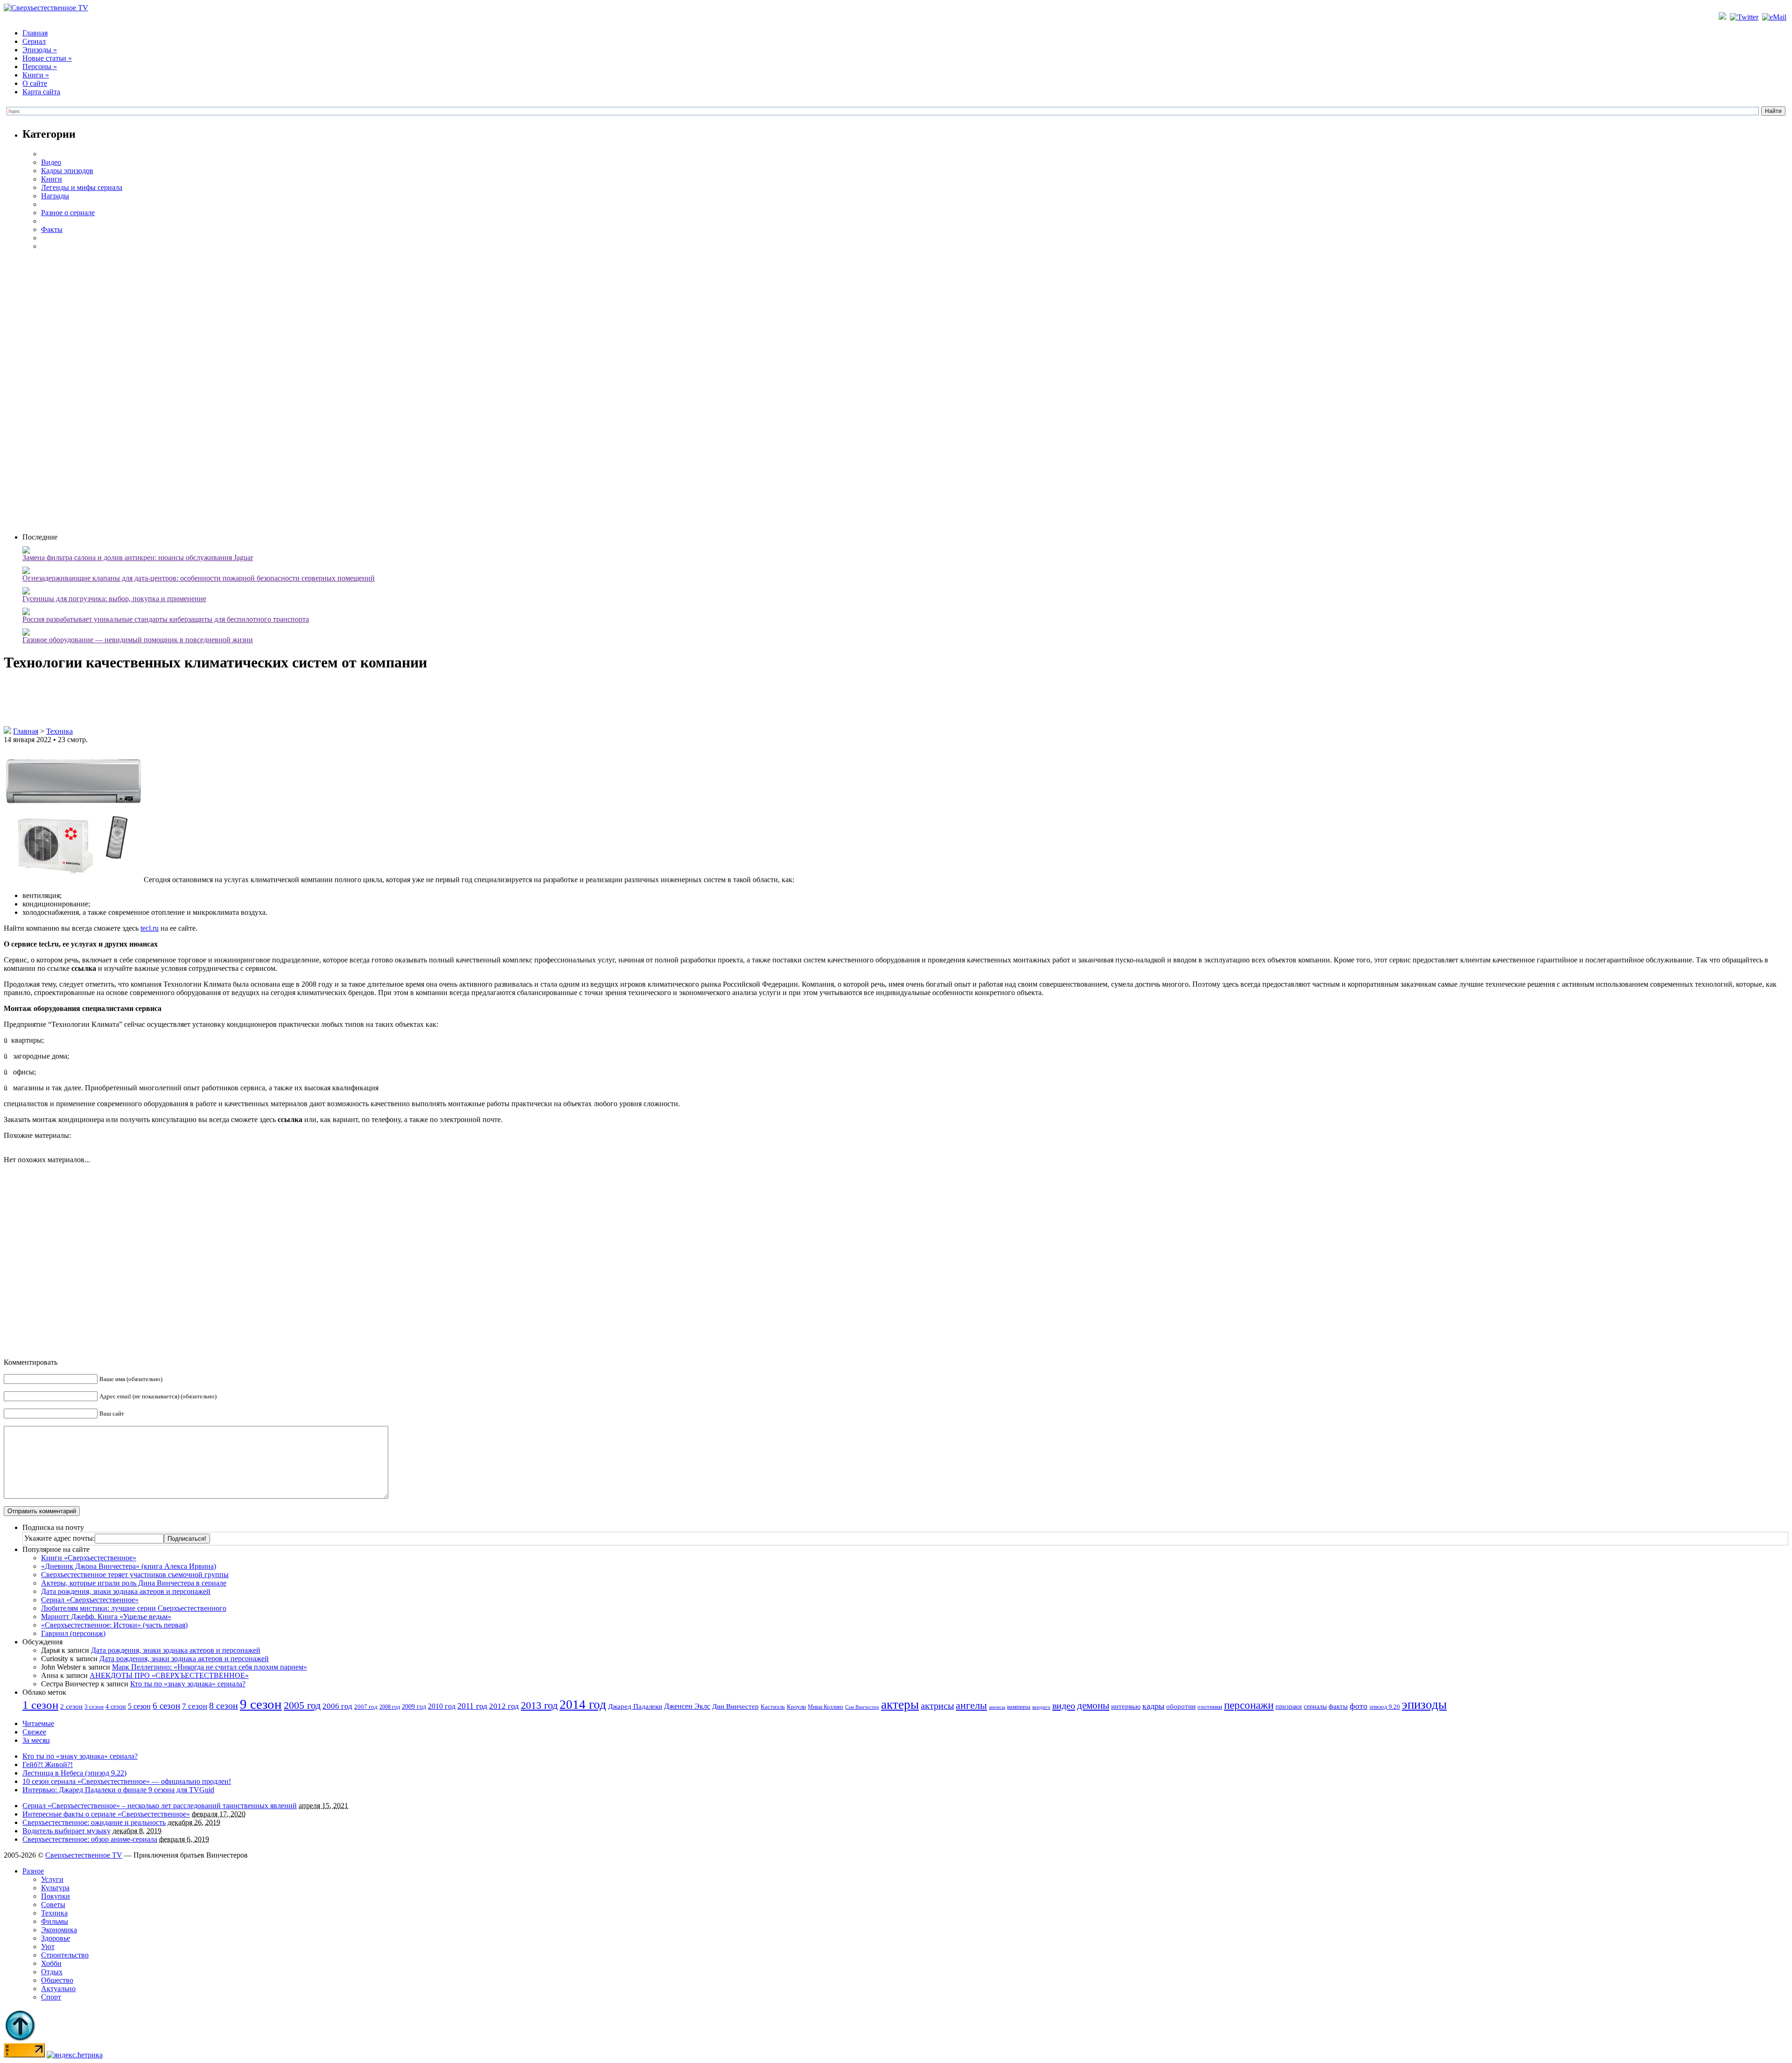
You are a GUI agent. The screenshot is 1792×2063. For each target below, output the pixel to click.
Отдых (52, 1972)
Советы (53, 1905)
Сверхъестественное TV (84, 1855)
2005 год (302, 1705)
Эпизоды (40, 50)
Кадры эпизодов (67, 171)
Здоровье (56, 1938)
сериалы (1315, 1706)
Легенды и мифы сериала (82, 187)
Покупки (56, 1896)
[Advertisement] (905, 391)
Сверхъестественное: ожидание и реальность (94, 1822)
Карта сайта (41, 92)
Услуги (52, 1879)
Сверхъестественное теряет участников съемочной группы (135, 1575)
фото (1358, 1706)
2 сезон (71, 1706)
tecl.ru (150, 928)
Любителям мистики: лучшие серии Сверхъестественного (134, 1608)
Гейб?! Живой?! (48, 1765)
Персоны (40, 67)
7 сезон (195, 1706)
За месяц (36, 1740)
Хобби (51, 1963)
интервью (1126, 1706)
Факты (52, 229)
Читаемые (38, 1723)
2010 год (442, 1706)
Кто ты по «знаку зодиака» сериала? (188, 1684)
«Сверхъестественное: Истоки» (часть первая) (114, 1625)
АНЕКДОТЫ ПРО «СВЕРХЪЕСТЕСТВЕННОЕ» (169, 1675)
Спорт (51, 1997)
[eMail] (1775, 17)
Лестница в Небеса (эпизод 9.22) (74, 1773)
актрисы (937, 1706)
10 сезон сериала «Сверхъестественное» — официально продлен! (127, 1781)
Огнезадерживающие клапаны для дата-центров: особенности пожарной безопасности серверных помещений (199, 578)
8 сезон (224, 1705)
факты (1338, 1706)
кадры (1153, 1706)
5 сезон (139, 1706)
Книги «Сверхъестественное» (89, 1558)
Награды (55, 196)
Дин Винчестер (735, 1706)
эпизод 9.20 (1385, 1707)
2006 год (337, 1706)
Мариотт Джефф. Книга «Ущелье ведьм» (106, 1617)
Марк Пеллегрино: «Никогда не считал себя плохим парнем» (210, 1667)
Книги (36, 75)
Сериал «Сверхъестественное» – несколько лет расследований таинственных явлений (160, 1806)
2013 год (539, 1705)
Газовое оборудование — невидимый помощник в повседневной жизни (138, 640)
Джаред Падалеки (635, 1706)
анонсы (997, 1707)
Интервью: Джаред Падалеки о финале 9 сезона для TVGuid (118, 1790)
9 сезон (261, 1704)
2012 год (504, 1706)
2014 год (583, 1705)
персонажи (1249, 1705)
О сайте (35, 83)
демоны (1093, 1705)
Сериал (34, 41)
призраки (1289, 1707)
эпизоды (1424, 1705)
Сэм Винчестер (862, 1707)
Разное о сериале (68, 213)
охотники (1210, 1707)
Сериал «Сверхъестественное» (90, 1600)
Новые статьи (47, 58)
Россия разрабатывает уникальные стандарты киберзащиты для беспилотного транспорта (166, 619)
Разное (33, 1871)
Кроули (796, 1707)
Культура (55, 1888)
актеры (900, 1705)
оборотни (1181, 1706)
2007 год (366, 1707)
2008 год (390, 1707)
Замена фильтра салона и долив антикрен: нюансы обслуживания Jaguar (138, 558)
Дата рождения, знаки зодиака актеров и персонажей (126, 1591)
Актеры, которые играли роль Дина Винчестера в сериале (134, 1583)
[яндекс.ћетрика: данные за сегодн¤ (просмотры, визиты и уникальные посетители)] (75, 2055)
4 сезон (116, 1706)
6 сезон (166, 1706)
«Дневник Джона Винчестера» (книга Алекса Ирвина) (129, 1566)
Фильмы (55, 1921)
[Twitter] (1745, 17)
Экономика (59, 1930)
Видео (51, 162)
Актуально (58, 1989)
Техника (59, 731)
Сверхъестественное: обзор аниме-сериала (90, 1839)
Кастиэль (773, 1707)
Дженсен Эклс (687, 1706)
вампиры (1019, 1707)
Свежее (34, 1732)
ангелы (971, 1705)
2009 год (414, 1707)
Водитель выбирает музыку (66, 1831)
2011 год (472, 1706)
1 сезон (40, 1705)
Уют (48, 1947)
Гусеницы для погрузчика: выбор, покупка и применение (114, 599)
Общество (57, 1980)
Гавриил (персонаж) (73, 1633)
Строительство (65, 1955)
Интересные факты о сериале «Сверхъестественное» (106, 1814)
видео (1064, 1705)
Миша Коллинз (826, 1707)
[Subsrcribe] (1723, 17)
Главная (35, 33)
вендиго (1041, 1707)
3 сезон (94, 1707)
